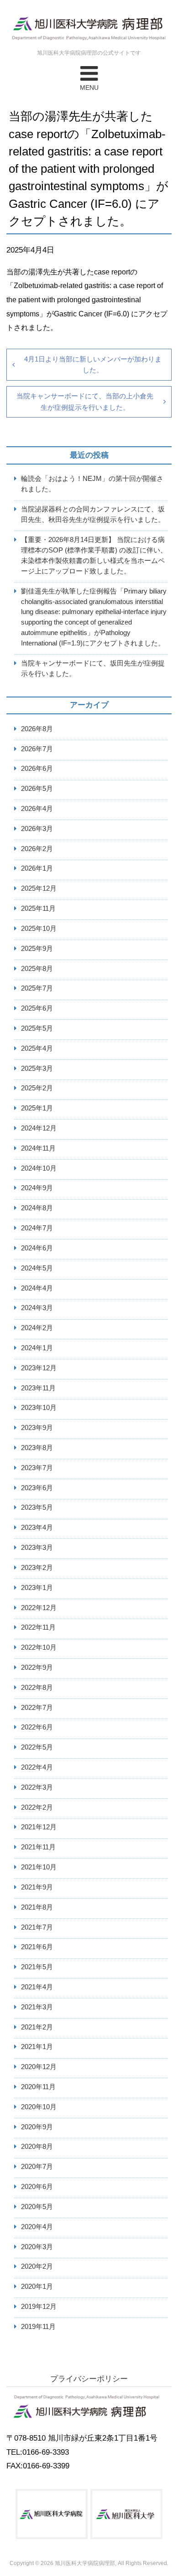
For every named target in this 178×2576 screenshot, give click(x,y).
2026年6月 (37, 768)
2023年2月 (37, 1567)
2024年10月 (39, 1168)
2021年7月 (37, 1927)
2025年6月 (37, 1008)
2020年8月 (37, 2146)
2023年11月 (38, 1388)
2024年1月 (37, 1348)
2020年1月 (37, 2286)
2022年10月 (39, 1647)
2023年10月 (39, 1407)
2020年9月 (37, 2127)
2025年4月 (37, 1048)
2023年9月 (37, 1427)
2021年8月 (37, 1907)
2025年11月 (38, 908)
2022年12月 (39, 1608)
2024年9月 (37, 1188)
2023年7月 (37, 1468)
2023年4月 (37, 1527)
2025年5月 (37, 1028)
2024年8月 (37, 1208)
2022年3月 (37, 1787)
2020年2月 (37, 2266)
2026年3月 (37, 829)
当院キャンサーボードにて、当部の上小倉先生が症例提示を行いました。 (85, 401)
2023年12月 (39, 1368)
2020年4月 (37, 2227)
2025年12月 (39, 888)
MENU (89, 88)
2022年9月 (37, 1667)
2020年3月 (37, 2247)
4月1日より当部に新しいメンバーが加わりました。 (93, 364)
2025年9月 (37, 948)
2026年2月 (37, 849)
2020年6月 (37, 2186)
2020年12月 (39, 2067)
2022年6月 (37, 1727)
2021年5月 (37, 1967)
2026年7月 (37, 749)
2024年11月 (38, 1148)
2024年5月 (37, 1268)
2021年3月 (37, 2007)
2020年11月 (38, 2087)
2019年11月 (38, 2326)
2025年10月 (39, 928)
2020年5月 (37, 2207)
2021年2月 (37, 2027)
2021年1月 (37, 2047)
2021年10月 (39, 1867)
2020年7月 (37, 2166)
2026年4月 (37, 808)
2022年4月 (37, 1767)
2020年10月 (39, 2107)
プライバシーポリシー (89, 2379)
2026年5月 (37, 788)
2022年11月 (38, 1627)
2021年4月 (37, 1987)
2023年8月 (37, 1448)
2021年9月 (37, 1887)
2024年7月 (37, 1228)
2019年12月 (39, 2306)
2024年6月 (37, 1248)
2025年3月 (37, 1068)
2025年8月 (37, 968)
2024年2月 (37, 1328)
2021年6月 (37, 1947)
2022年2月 (37, 1807)
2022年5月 (37, 1747)
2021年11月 (38, 1847)
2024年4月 (37, 1288)
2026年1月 (37, 868)
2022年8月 (37, 1687)
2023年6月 (37, 1488)
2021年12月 (39, 1827)
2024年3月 (37, 1308)
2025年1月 (37, 1108)
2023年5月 (37, 1507)
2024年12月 (39, 1128)
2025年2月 (37, 1088)
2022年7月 (37, 1707)
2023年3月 (37, 1547)
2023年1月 (37, 1587)
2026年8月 (37, 729)
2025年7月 (37, 988)
